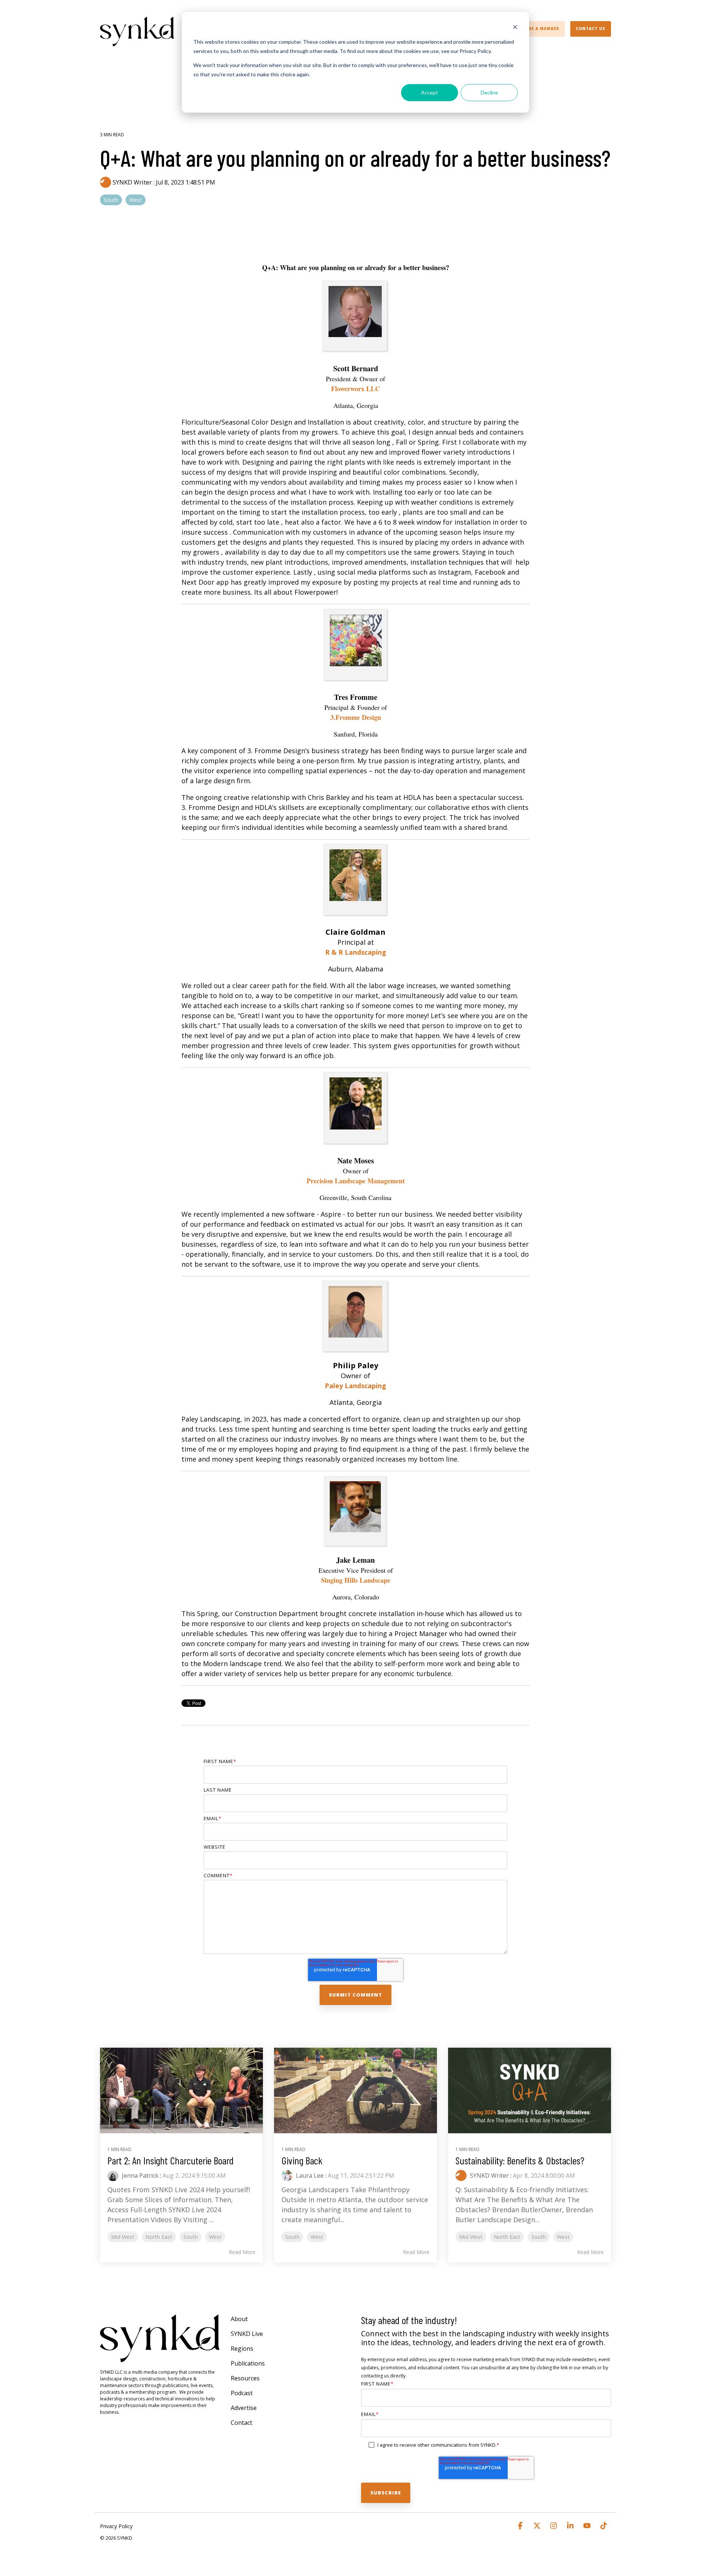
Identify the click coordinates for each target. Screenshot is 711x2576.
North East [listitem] (159, 2237)
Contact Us (591, 29)
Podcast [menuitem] (242, 2393)
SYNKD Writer (132, 182)
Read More (242, 2252)
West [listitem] (215, 2237)
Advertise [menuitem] (244, 2408)
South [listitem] (191, 2237)
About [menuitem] (239, 2319)
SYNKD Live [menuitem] (247, 2334)
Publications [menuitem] (248, 2363)
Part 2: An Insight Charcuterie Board (171, 2160)
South (111, 200)
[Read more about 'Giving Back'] (355, 2090)
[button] (521, 2526)
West (136, 200)
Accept (430, 92)
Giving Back (302, 2160)
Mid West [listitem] (123, 2237)
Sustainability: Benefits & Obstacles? (520, 2160)
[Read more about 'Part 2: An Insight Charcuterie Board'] (181, 2090)
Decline (489, 92)
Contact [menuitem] (241, 2423)
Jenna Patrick (139, 2176)
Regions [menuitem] (242, 2349)
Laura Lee (309, 2176)
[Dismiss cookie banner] (515, 28)
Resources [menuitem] (245, 2378)
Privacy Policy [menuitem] (116, 2526)
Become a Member (537, 29)
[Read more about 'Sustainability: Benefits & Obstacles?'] (530, 2090)
